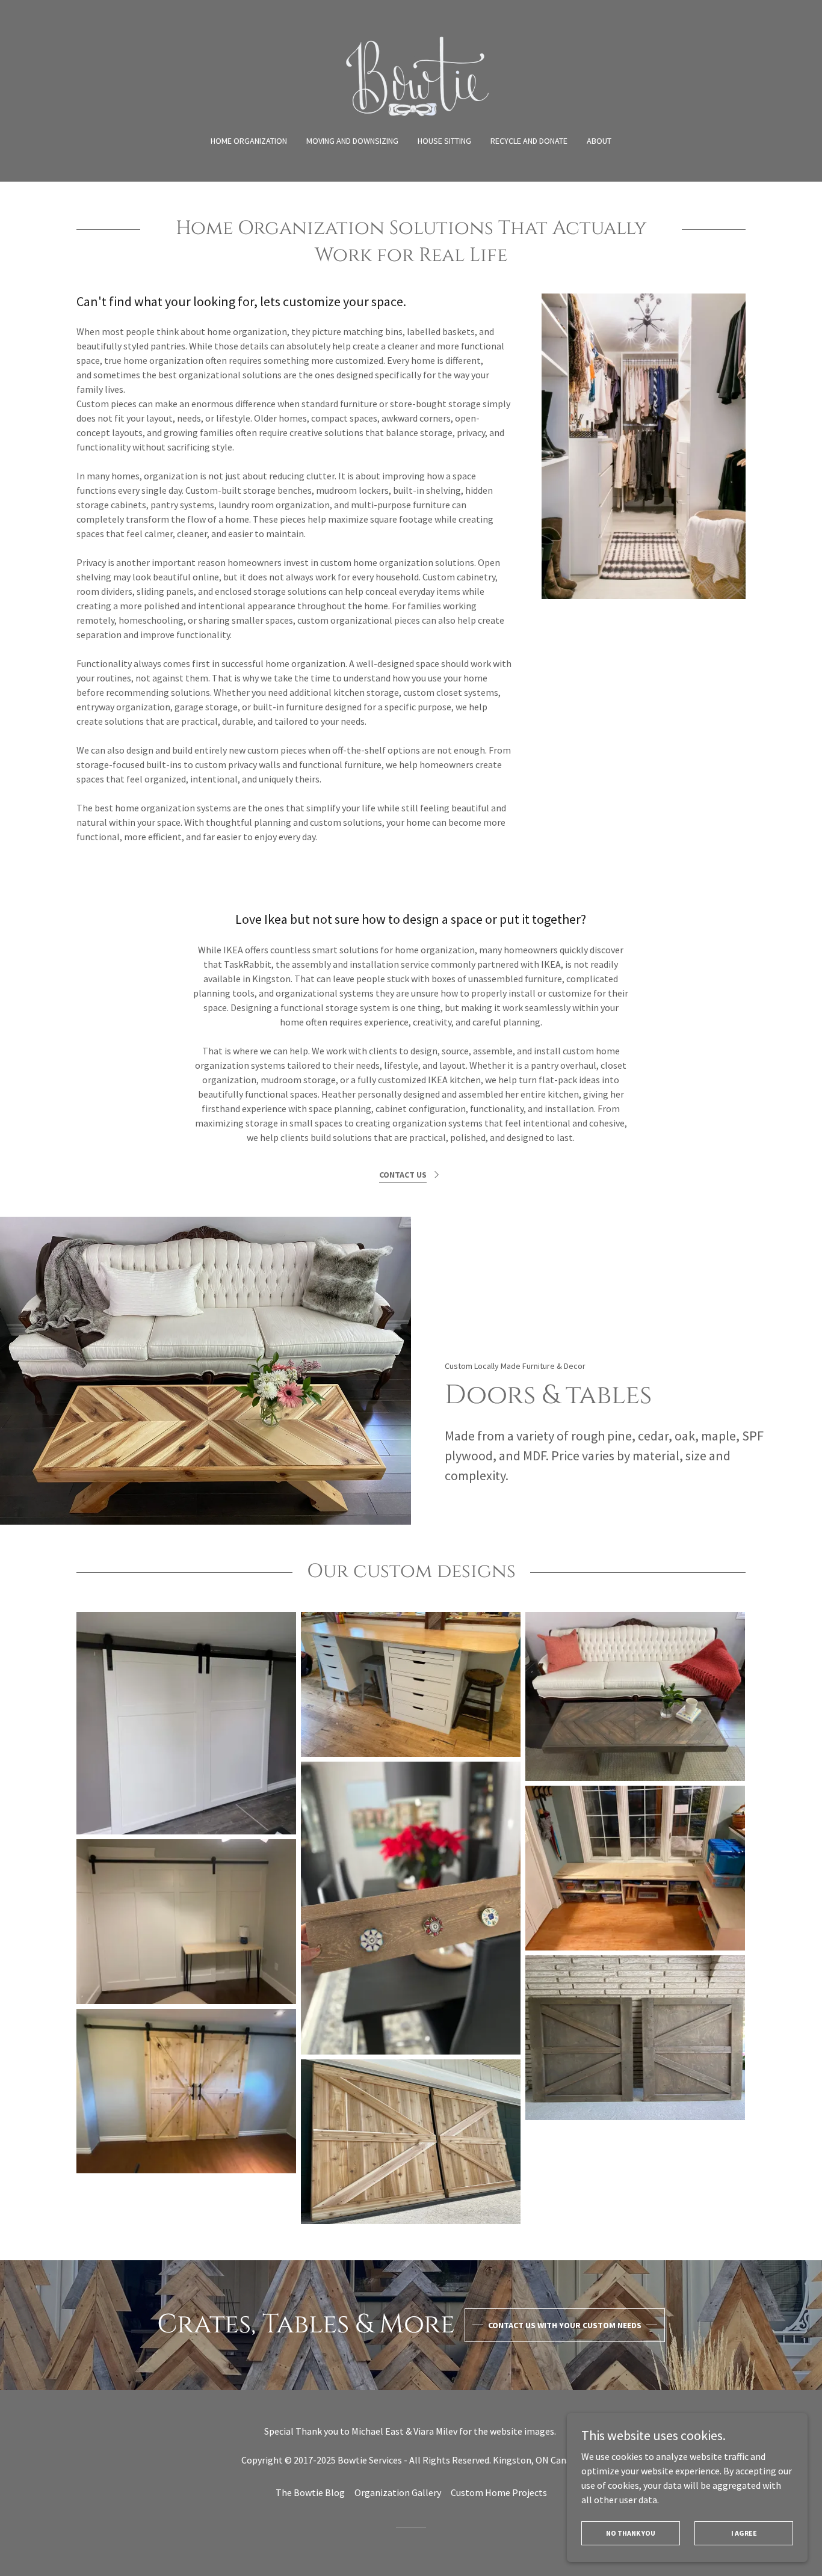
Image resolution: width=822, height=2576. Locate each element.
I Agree (744, 2533)
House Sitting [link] (444, 141)
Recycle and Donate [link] (529, 141)
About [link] (599, 141)
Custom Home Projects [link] (499, 2492)
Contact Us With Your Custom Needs (565, 2325)
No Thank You (631, 2533)
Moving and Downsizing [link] (352, 141)
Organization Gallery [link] (398, 2492)
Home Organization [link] (249, 141)
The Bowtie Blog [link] (310, 2492)
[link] (411, 75)
